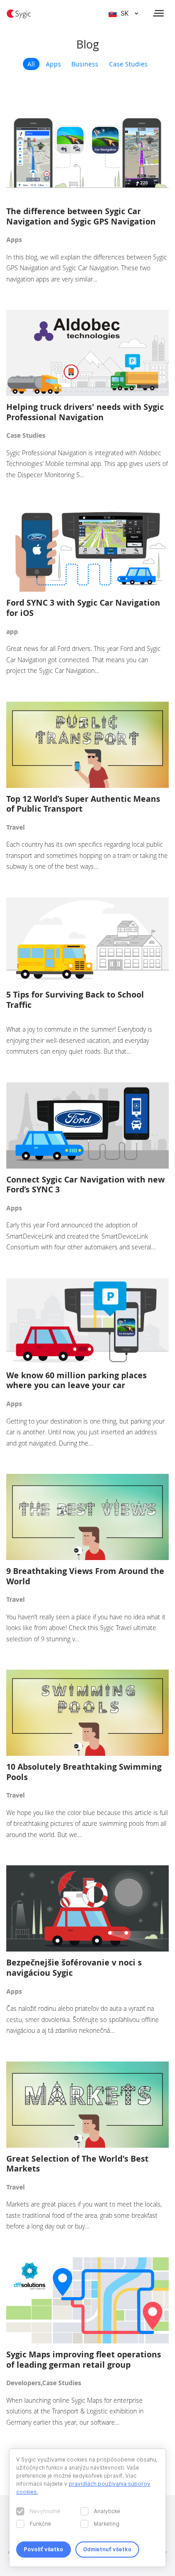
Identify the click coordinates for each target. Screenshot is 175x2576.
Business (85, 64)
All (31, 64)
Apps (53, 64)
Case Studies (128, 64)
